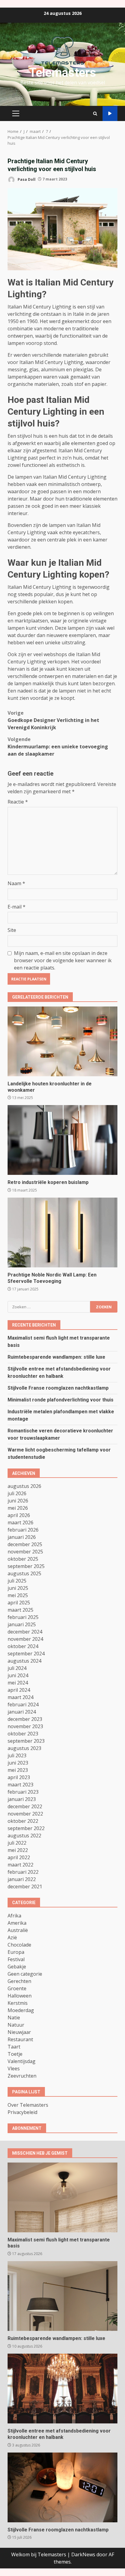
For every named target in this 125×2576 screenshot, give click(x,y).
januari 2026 (22, 1537)
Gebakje (17, 1967)
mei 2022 (18, 1850)
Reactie (18, 802)
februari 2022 (23, 1872)
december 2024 (25, 1632)
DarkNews (83, 2554)
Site (12, 930)
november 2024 (25, 1639)
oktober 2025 (23, 1559)
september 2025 (26, 1566)
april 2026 (19, 1515)
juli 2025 (17, 1581)
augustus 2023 (24, 1748)
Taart (14, 2047)
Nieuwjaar (19, 2032)
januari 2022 (22, 1879)
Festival (16, 1959)
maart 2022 (20, 1865)
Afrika (14, 1916)
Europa (16, 1952)
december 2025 (25, 1544)
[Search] (95, 114)
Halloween (20, 1996)
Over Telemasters (28, 2105)
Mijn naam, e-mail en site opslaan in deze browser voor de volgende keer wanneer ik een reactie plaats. (63, 960)
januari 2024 (22, 1712)
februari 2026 (23, 1530)
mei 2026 (18, 1508)
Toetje (15, 2054)
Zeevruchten (22, 2076)
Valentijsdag (22, 2061)
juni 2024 (18, 1675)
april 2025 (19, 1603)
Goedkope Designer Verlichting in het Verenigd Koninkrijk (53, 720)
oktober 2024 (23, 1646)
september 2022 (26, 1828)
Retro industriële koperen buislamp (62, 1140)
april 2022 (19, 1857)
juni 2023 (18, 1763)
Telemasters (63, 73)
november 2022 (25, 1814)
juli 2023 (17, 1755)
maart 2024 (20, 1697)
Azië (12, 1937)
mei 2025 (18, 1595)
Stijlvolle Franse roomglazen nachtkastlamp (58, 1388)
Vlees (14, 2069)
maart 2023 (20, 1785)
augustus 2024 (24, 1661)
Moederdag (21, 2010)
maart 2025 (20, 1610)
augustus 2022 (24, 1836)
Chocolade (19, 1945)
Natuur (16, 2025)
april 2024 (19, 1690)
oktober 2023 (23, 1734)
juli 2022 (17, 1843)
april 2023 (19, 1777)
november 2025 (25, 1552)
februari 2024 (23, 1704)
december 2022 (25, 1806)
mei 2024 (18, 1683)
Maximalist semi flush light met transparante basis (62, 2197)
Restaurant (20, 2039)
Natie (14, 2018)
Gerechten (19, 1981)
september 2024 (26, 1654)
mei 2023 (18, 1770)
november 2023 (25, 1726)
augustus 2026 (24, 1486)
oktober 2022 (23, 1821)
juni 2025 (18, 1588)
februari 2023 (23, 1792)
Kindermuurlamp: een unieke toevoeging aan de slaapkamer (58, 747)
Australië (18, 1930)
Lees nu (110, 114)
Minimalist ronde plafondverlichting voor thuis (61, 1400)
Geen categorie (25, 1974)
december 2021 (25, 1886)
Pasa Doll (26, 179)
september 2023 (26, 1741)
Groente (17, 1988)
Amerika (17, 1923)
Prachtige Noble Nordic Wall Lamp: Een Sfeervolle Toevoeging (62, 1232)
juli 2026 (17, 1493)
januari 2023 (22, 1799)
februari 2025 (23, 1617)
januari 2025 (22, 1624)
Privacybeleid (22, 2112)
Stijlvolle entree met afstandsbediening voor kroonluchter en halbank (62, 2389)
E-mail (17, 907)
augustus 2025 (24, 1573)
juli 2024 (17, 1668)
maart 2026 (20, 1522)
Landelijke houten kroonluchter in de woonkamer (62, 1041)
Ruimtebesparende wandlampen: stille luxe (56, 1357)
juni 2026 (18, 1501)
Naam (16, 883)
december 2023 (25, 1719)
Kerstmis (18, 2003)
